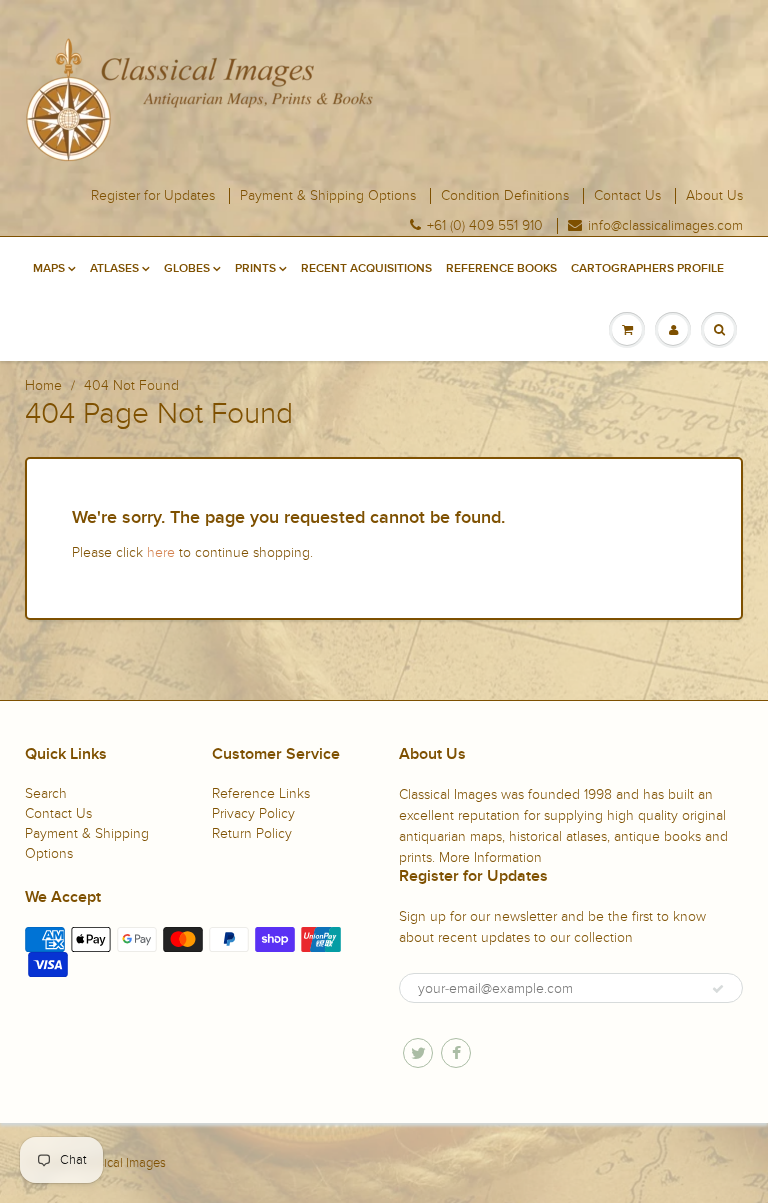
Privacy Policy (253, 813)
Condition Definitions (505, 196)
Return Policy (252, 833)
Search (46, 793)
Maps (49, 269)
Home (43, 385)
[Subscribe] (718, 989)
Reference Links (261, 793)
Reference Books (501, 269)
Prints (255, 269)
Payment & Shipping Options (328, 196)
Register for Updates (153, 196)
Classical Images (119, 1163)
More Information (490, 857)
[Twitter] (418, 1053)
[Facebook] (456, 1053)
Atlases (114, 269)
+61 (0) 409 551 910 (485, 226)
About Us (714, 196)
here (161, 552)
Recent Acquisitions (366, 269)
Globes (187, 269)
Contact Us (627, 196)
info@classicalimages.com (665, 226)
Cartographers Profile (647, 269)
